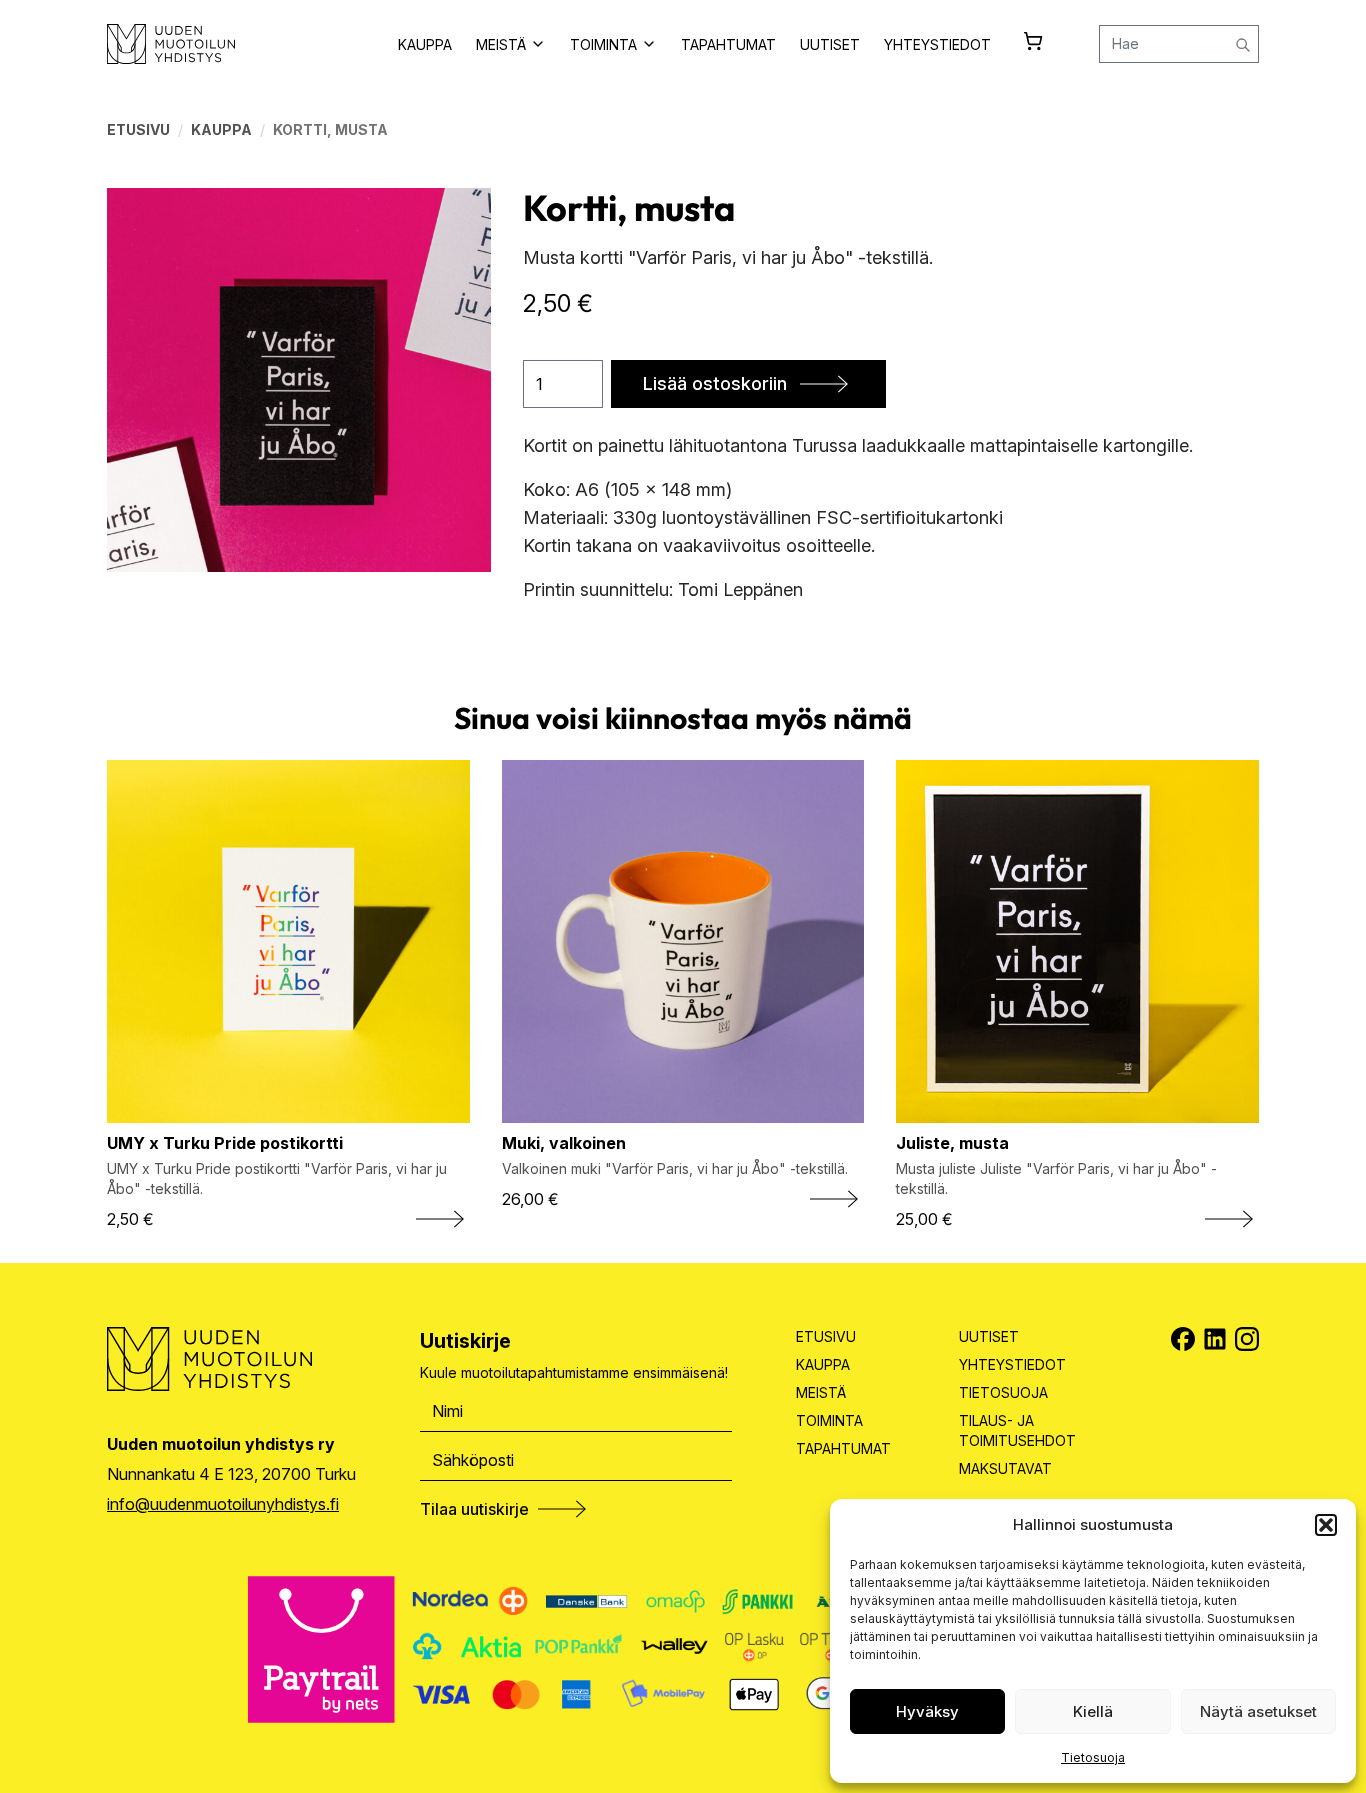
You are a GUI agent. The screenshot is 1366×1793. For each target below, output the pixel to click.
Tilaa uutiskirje (474, 1509)
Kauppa (221, 129)
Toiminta (829, 1420)
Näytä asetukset (1258, 1711)
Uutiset (989, 1336)
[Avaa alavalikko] (538, 44)
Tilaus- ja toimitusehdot (1017, 1430)
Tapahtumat (843, 1448)
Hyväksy (927, 1711)
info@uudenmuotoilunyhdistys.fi (223, 1504)
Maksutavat (1005, 1468)
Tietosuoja (1093, 1757)
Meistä (821, 1392)
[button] (1326, 1525)
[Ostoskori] (1033, 41)
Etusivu (138, 129)
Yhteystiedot (1012, 1364)
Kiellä (1093, 1711)
